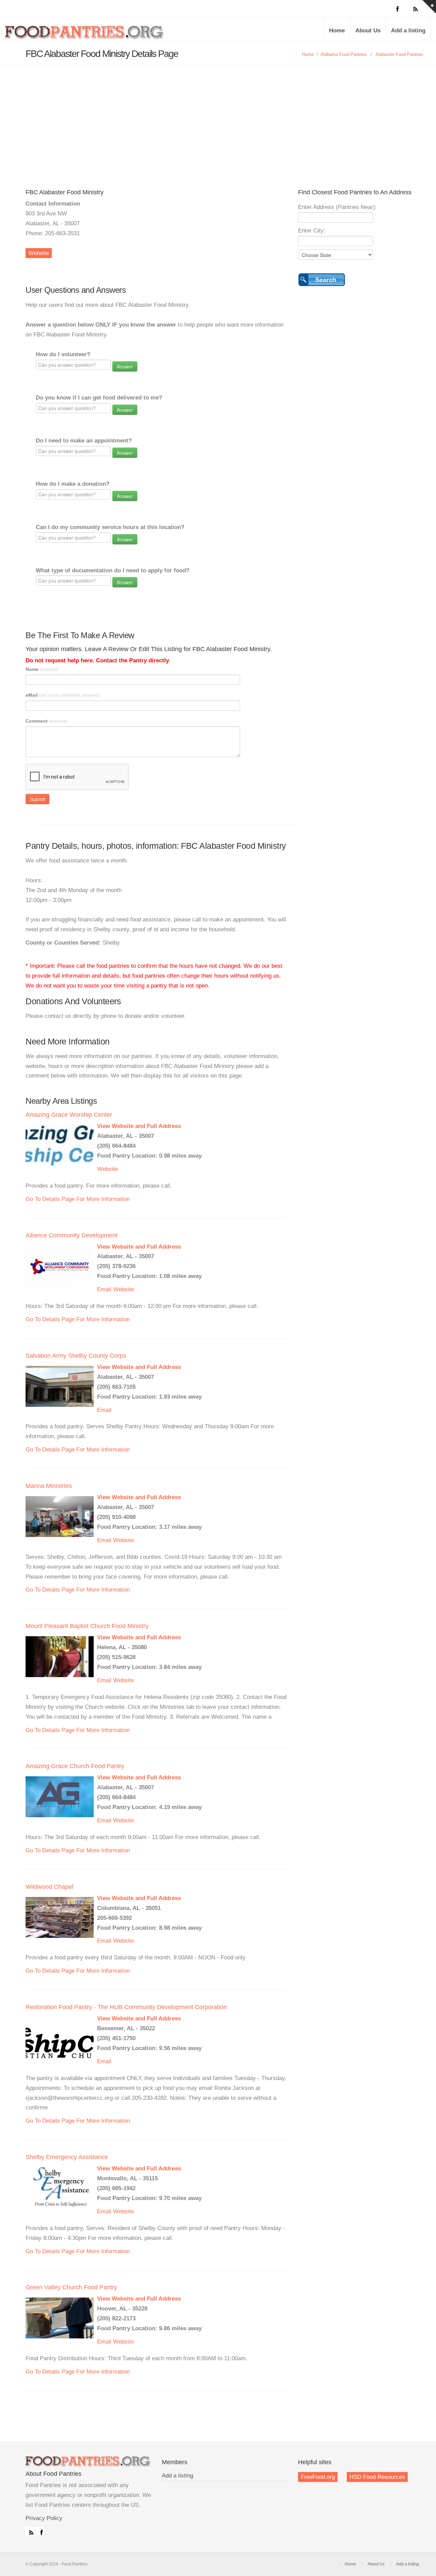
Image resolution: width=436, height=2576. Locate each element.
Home (337, 31)
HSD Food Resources (377, 2477)
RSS (30, 2531)
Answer (125, 366)
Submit (37, 799)
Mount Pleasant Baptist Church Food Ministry (87, 1626)
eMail (63, 695)
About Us (368, 31)
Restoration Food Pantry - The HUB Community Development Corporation (126, 2007)
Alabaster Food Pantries (400, 54)
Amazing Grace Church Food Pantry (75, 1766)
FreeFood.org (318, 2477)
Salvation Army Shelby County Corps (76, 1356)
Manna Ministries (49, 1486)
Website (39, 253)
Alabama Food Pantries (344, 54)
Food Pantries (85, 35)
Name (42, 669)
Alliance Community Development (72, 1235)
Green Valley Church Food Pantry (71, 2287)
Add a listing (408, 31)
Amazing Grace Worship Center (69, 1115)
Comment (46, 721)
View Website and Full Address (139, 1126)
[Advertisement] (218, 117)
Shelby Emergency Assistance (67, 2157)
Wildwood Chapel (49, 1887)
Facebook (40, 2531)
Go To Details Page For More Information (78, 1199)
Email (104, 1289)
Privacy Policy (44, 2518)
